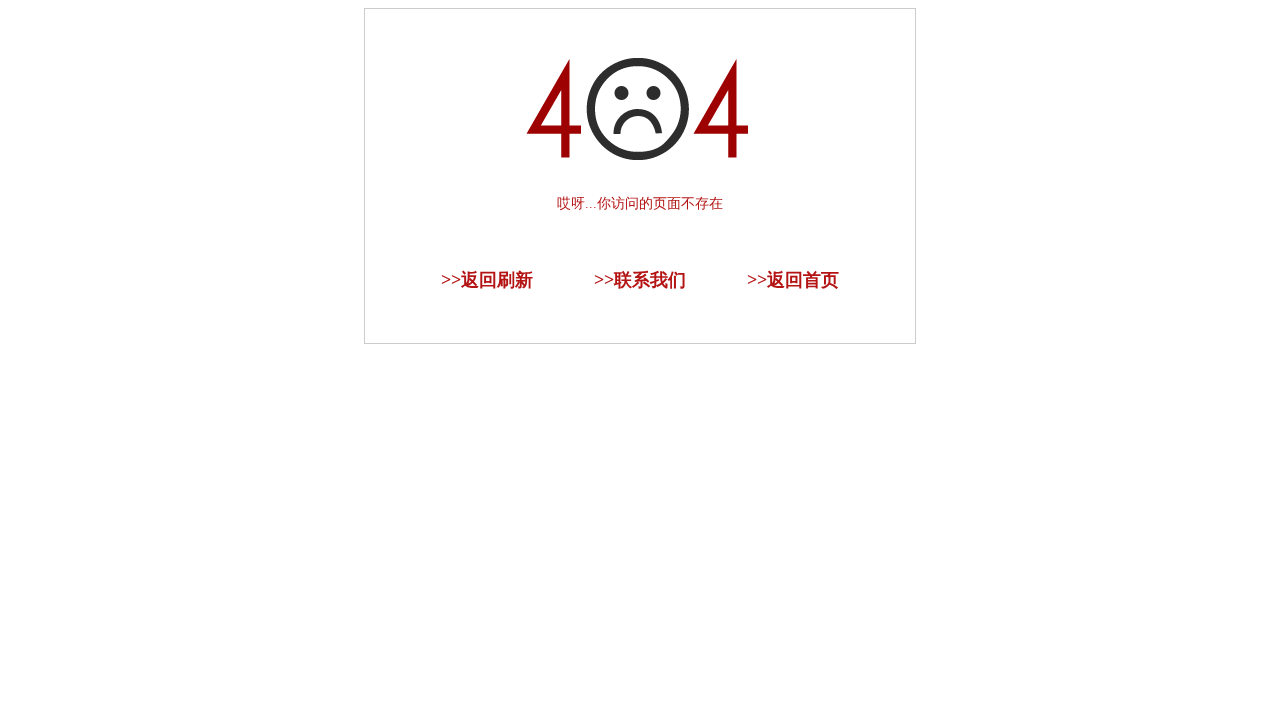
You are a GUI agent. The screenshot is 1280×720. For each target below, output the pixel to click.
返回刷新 (497, 280)
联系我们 (650, 280)
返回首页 (803, 280)
